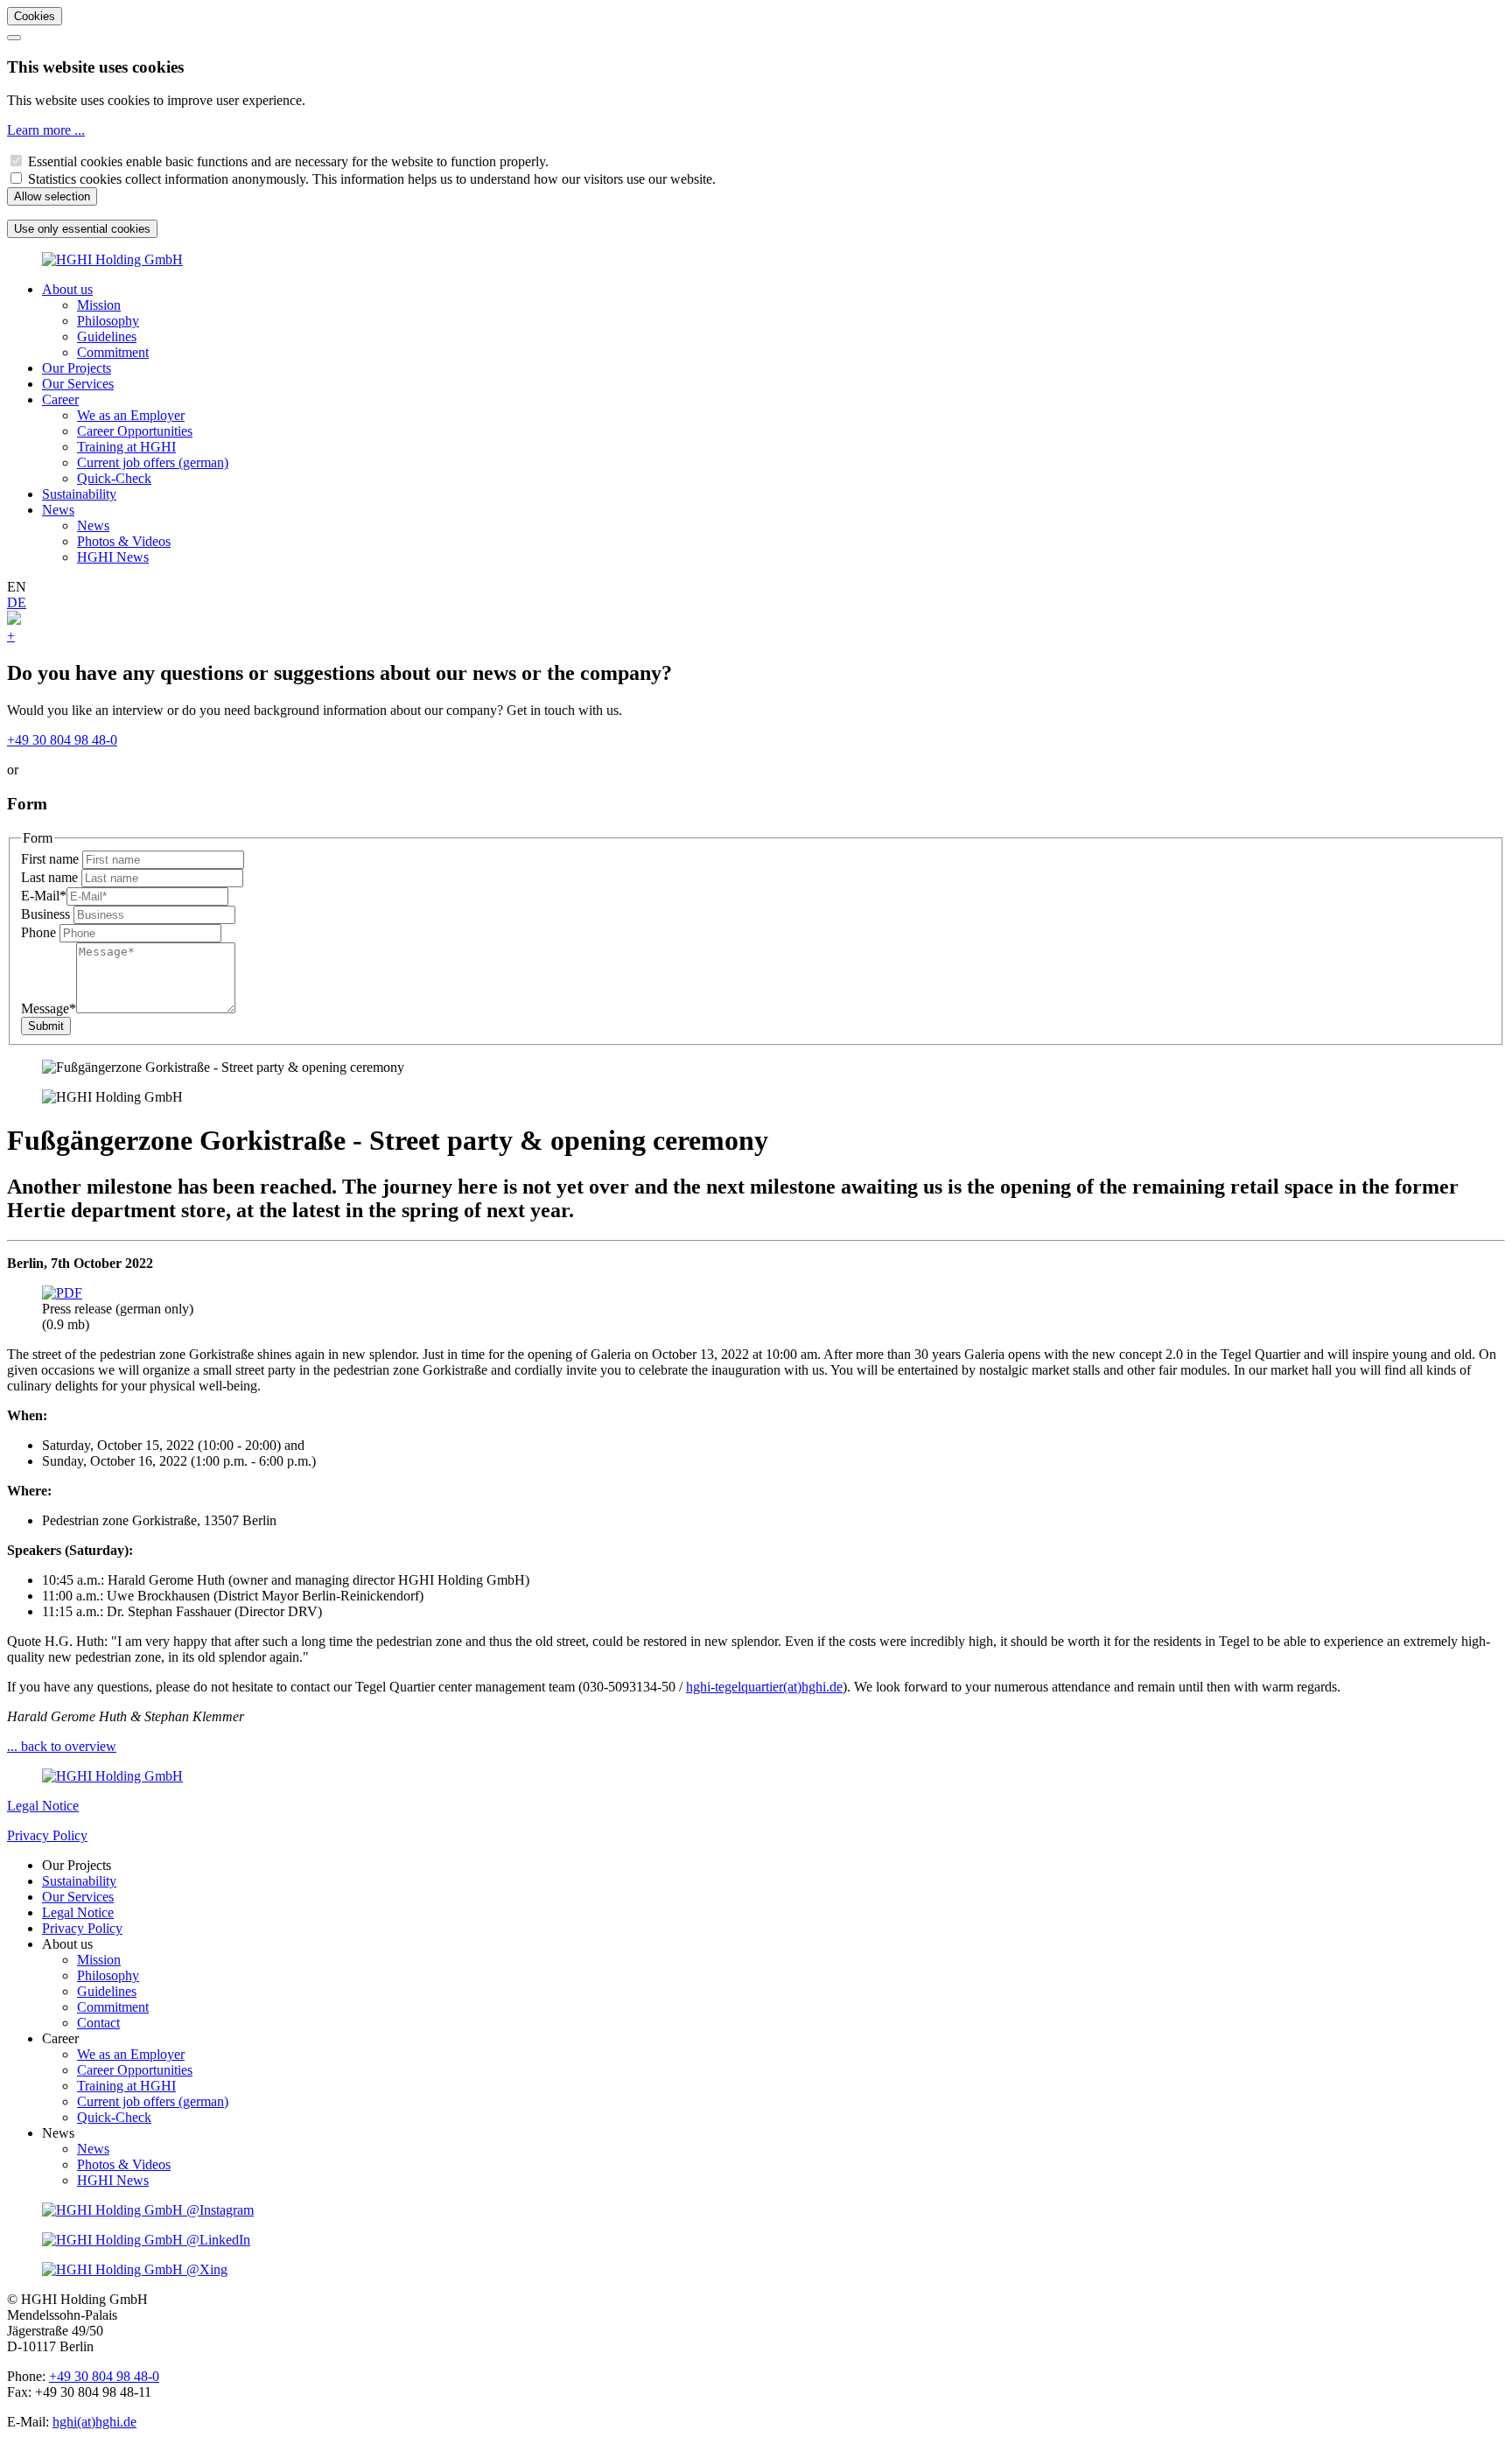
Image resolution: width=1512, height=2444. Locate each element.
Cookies (35, 16)
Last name (51, 877)
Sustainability (79, 494)
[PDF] (62, 1293)
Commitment (113, 352)
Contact (98, 2023)
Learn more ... (46, 130)
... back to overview (62, 1746)
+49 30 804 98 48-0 (62, 740)
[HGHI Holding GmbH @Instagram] (148, 2210)
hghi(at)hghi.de (94, 2422)
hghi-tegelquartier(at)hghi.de (764, 1687)
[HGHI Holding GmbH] (112, 259)
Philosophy (108, 321)
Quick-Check (114, 478)
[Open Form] (14, 620)
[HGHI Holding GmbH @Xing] (135, 2269)
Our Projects (77, 368)
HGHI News (113, 557)
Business (47, 914)
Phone (40, 932)
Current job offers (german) (153, 462)
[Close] (14, 38)
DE (17, 602)
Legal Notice (43, 1806)
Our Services (78, 384)
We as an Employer (131, 415)
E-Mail (44, 896)
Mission (99, 305)
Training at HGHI (126, 447)
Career (60, 399)
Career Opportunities (135, 431)
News (58, 510)
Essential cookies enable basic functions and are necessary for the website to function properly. (288, 161)
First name (52, 859)
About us (67, 289)
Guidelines (107, 336)
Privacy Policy (47, 1835)
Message (49, 1008)
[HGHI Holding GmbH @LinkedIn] (146, 2240)
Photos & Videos (124, 541)
